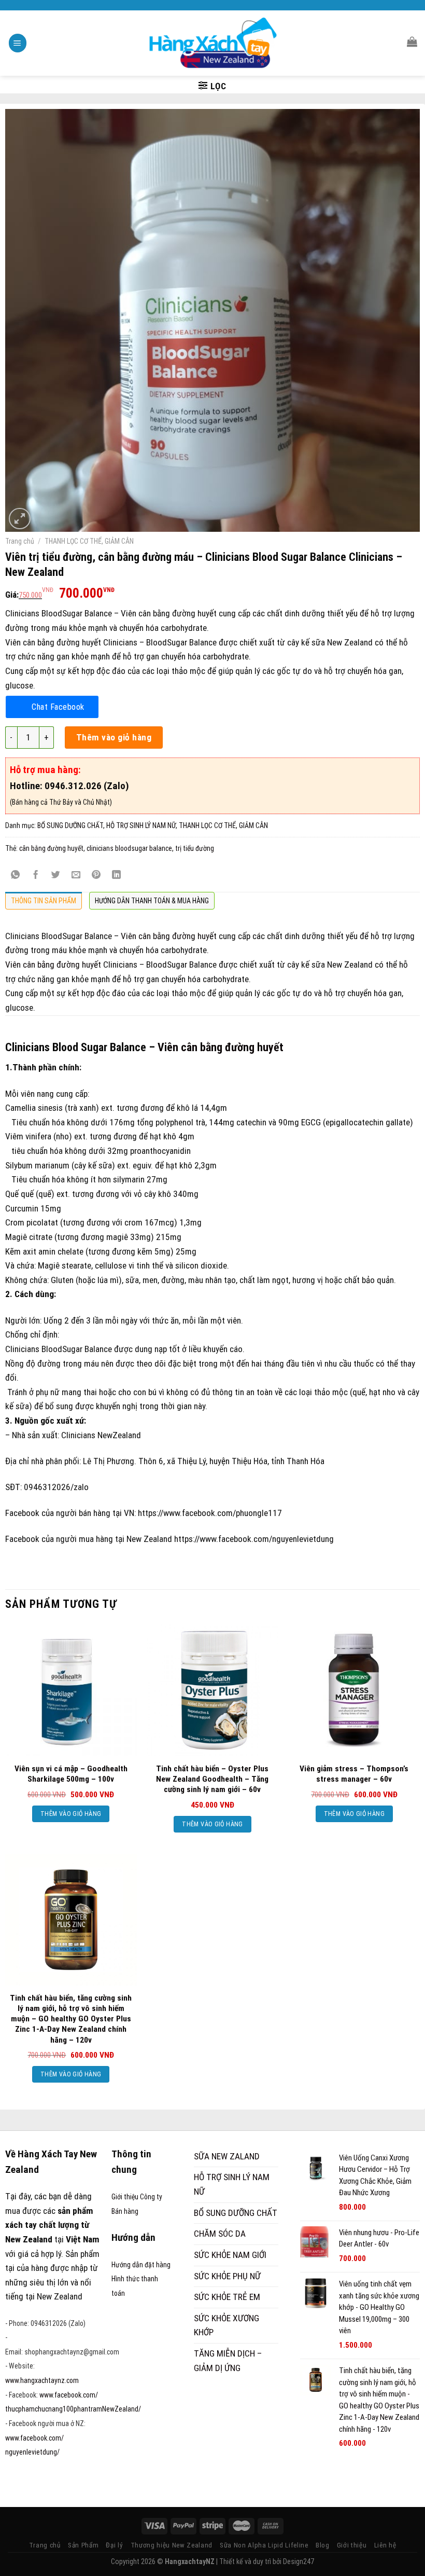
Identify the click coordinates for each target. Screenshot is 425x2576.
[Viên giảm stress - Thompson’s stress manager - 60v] (354, 1690)
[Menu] (18, 43)
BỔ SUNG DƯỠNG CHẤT (70, 825)
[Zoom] (20, 519)
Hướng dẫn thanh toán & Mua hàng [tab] (152, 901)
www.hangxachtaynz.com (42, 2380)
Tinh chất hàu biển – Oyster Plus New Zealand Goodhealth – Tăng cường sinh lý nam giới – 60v (212, 1779)
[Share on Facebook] (36, 875)
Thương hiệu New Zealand (172, 2545)
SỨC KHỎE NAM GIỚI (230, 2255)
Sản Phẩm (83, 2545)
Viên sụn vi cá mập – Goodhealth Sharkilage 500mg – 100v (71, 1774)
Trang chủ (20, 541)
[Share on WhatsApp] (16, 875)
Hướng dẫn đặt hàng (141, 2265)
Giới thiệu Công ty (137, 2197)
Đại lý (114, 2545)
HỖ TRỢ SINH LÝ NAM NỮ (141, 825)
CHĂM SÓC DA (220, 2234)
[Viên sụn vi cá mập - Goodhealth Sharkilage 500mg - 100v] (71, 1690)
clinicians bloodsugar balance (129, 848)
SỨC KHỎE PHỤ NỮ (227, 2276)
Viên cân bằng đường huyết (169, 936)
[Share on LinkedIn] (117, 875)
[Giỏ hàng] (412, 42)
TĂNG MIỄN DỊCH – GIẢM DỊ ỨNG (228, 2361)
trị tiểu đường (195, 848)
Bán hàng (125, 2211)
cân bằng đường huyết (51, 848)
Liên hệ (385, 2545)
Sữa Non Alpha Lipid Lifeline (264, 2545)
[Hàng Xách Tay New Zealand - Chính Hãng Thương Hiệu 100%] (213, 43)
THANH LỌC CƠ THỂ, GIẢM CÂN (89, 541)
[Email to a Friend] (76, 875)
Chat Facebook (58, 707)
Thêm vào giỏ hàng (114, 737)
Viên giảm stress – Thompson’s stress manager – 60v (354, 1774)
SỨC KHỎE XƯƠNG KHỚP (226, 2325)
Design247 (299, 2561)
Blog (323, 2545)
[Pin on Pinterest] (96, 875)
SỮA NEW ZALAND (227, 2156)
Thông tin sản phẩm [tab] (44, 901)
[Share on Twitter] (56, 875)
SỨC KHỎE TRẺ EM (227, 2297)
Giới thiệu (352, 2545)
